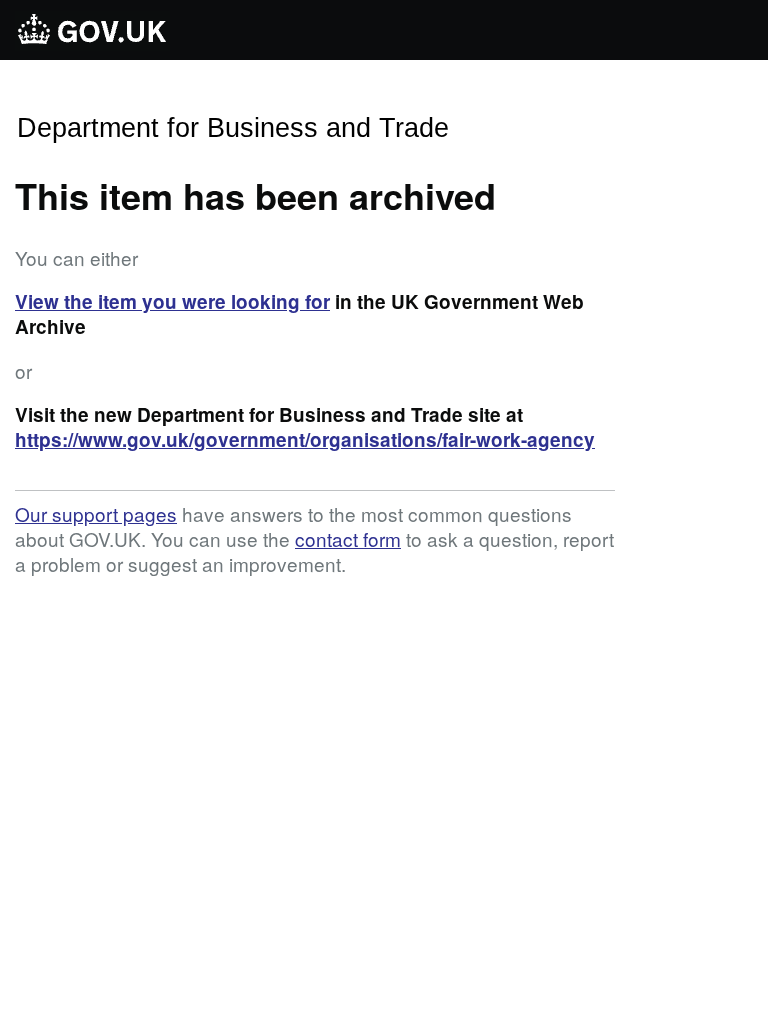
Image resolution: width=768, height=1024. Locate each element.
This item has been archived (255, 195)
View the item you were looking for (172, 301)
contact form (348, 538)
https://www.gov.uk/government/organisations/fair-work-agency (305, 439)
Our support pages (96, 513)
